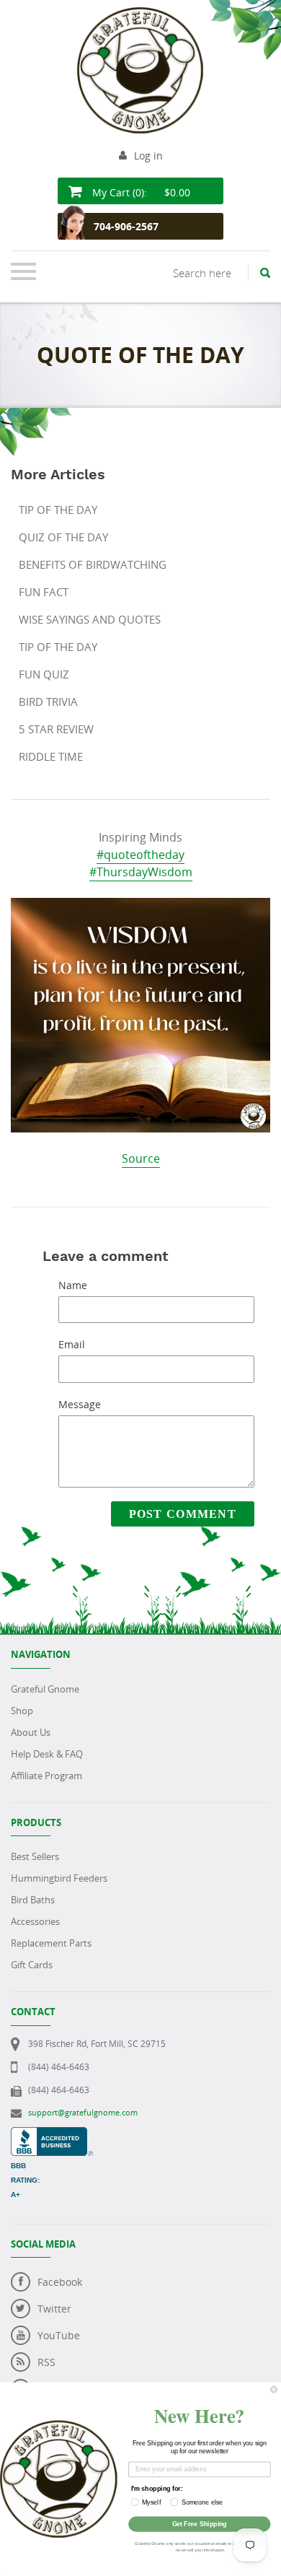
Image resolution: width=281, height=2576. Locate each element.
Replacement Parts (51, 1943)
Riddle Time (51, 756)
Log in (148, 156)
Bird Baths (33, 1900)
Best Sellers (35, 1856)
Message (80, 1404)
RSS (46, 2362)
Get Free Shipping (200, 2524)
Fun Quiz (44, 674)
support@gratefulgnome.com (83, 2112)
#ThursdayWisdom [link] (141, 872)
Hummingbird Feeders (59, 1878)
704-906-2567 (126, 226)
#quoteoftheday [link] (140, 855)
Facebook (60, 2282)
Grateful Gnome (45, 1689)
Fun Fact (44, 592)
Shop (22, 1711)
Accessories (35, 1921)
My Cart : (140, 192)
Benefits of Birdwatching (93, 564)
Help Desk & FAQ (47, 1754)
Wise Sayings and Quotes (90, 619)
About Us (31, 1732)
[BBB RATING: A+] (52, 2135)
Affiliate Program (46, 1776)
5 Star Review (56, 729)
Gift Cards (32, 1965)
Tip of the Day (58, 510)
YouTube (59, 2335)
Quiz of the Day (63, 537)
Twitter (54, 2309)
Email (72, 1344)
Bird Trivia (48, 702)
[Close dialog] (273, 2389)
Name (73, 1285)
